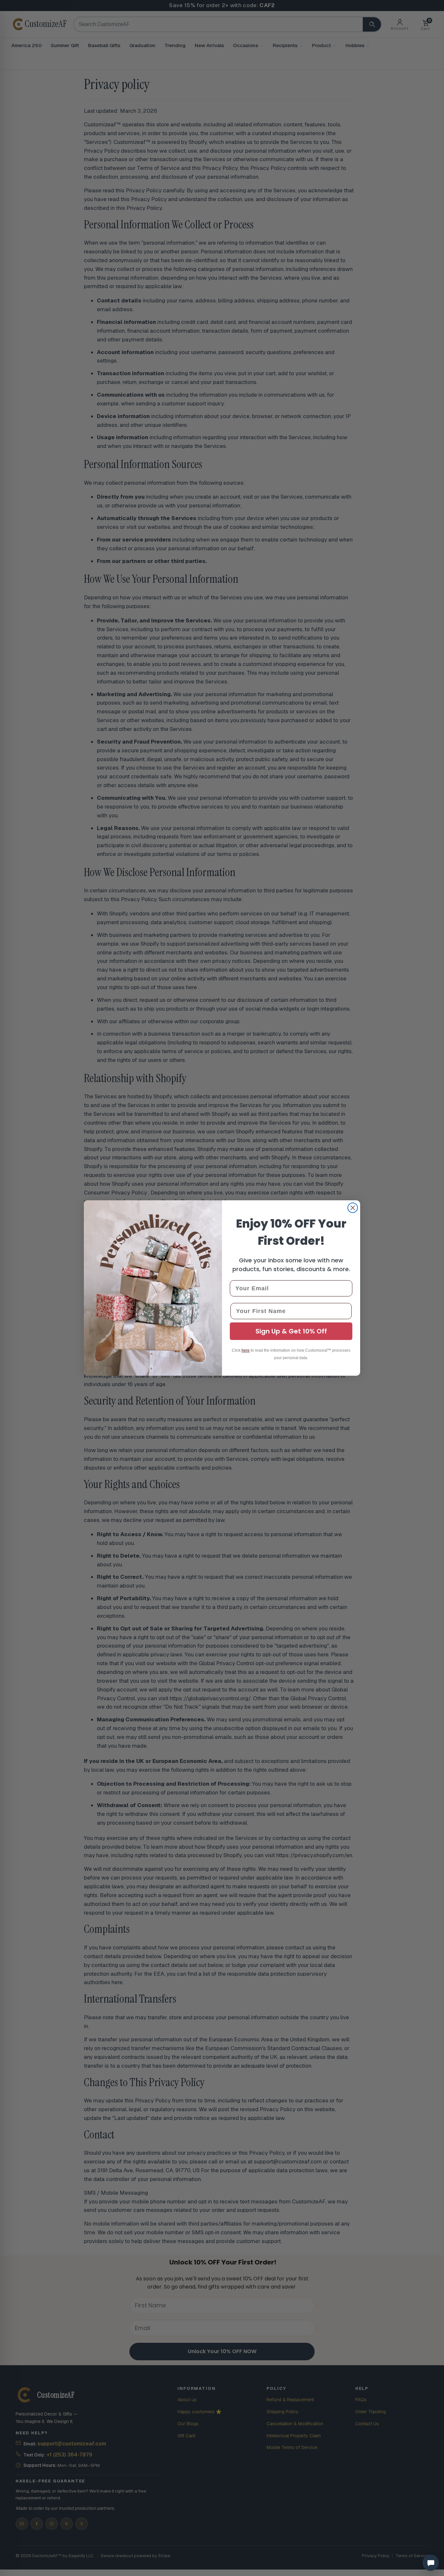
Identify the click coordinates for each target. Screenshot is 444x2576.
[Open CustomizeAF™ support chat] (431, 2563)
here (246, 1350)
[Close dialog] (353, 1208)
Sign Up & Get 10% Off (291, 1331)
